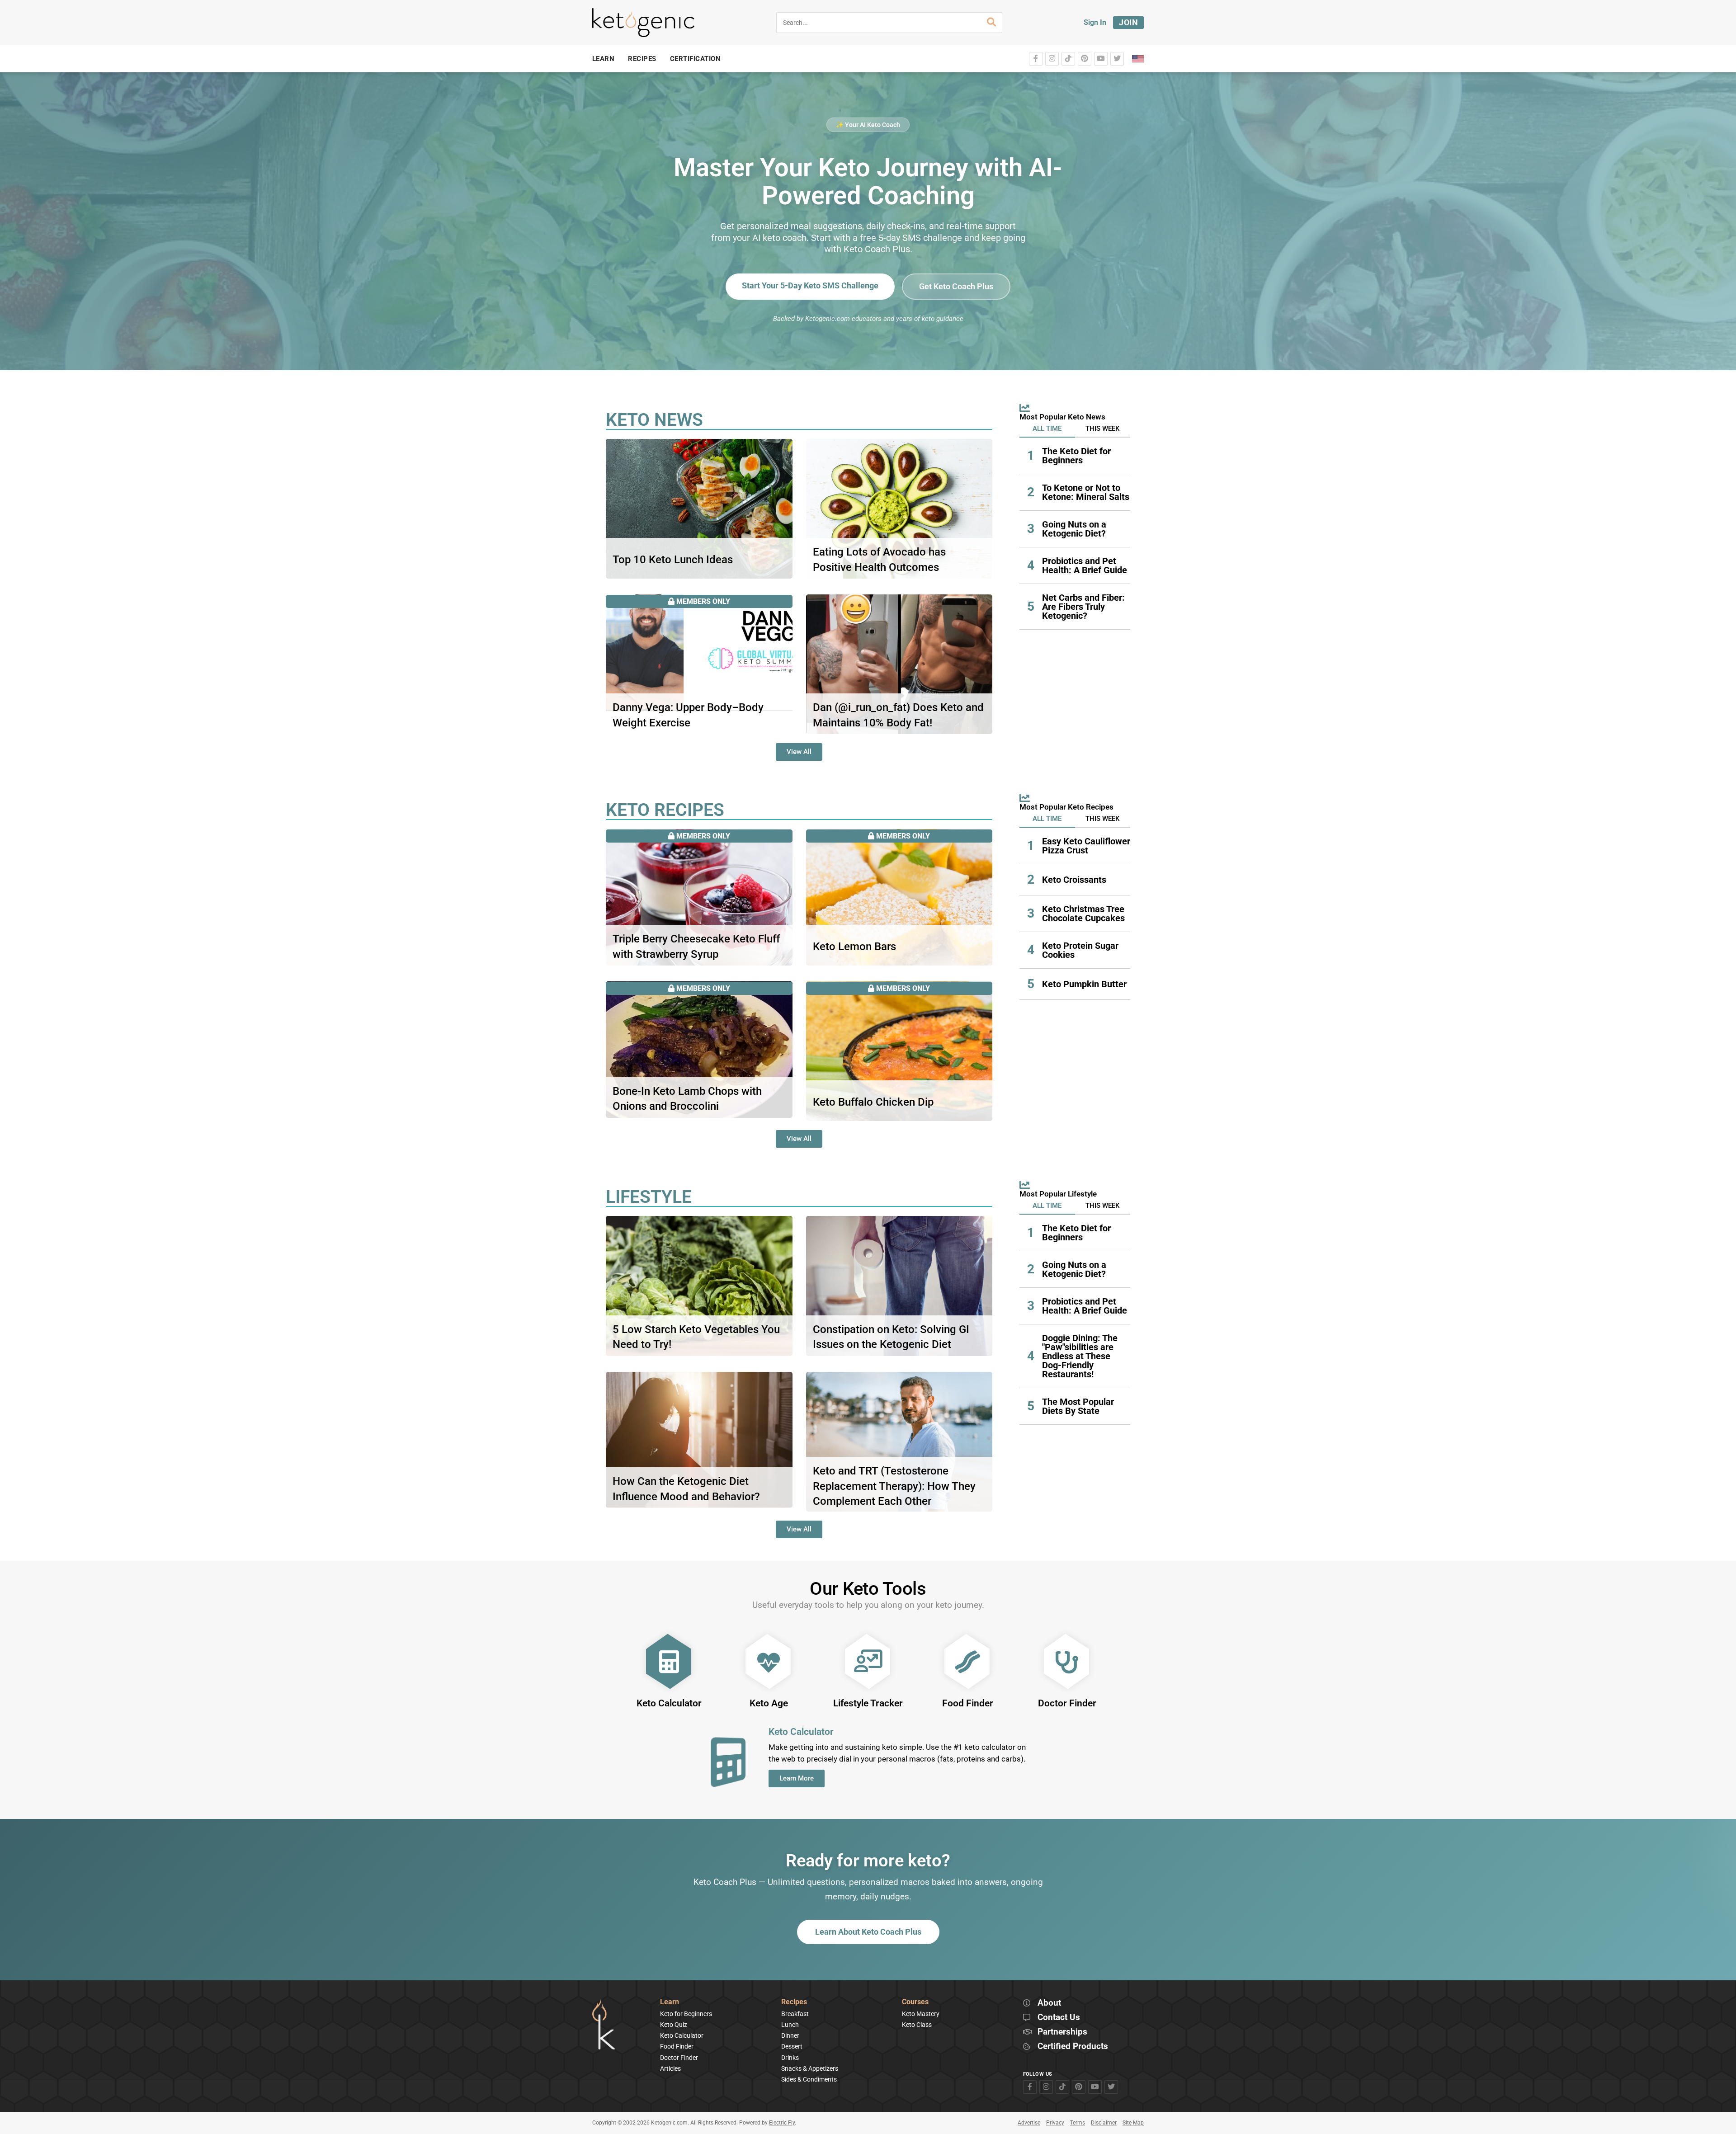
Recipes (794, 2002)
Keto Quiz (674, 2025)
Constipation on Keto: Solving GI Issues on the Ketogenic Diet (891, 1337)
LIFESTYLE (649, 1197)
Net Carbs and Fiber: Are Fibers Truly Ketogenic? (1083, 607)
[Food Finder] (967, 1662)
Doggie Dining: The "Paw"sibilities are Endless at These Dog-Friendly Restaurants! (1080, 1356)
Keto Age (769, 1703)
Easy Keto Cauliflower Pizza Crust (1086, 846)
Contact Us (1059, 2018)
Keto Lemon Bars (854, 947)
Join (1128, 22)
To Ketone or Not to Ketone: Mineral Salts (1086, 492)
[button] (1047, 429)
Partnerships (1062, 2032)
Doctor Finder (1067, 1703)
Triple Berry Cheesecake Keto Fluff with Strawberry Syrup (696, 947)
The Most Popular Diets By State (1078, 1406)
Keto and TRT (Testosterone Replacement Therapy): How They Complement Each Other (894, 1486)
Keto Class (917, 2025)
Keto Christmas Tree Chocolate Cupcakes (1083, 914)
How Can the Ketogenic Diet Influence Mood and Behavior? (686, 1489)
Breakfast (795, 2014)
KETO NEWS (654, 420)
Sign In (1095, 22)
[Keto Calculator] (669, 1662)
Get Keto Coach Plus (956, 286)
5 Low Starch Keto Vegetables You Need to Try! (696, 1337)
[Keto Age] (769, 1662)
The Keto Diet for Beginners (1076, 456)
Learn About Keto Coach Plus (868, 1932)
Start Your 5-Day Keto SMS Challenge (810, 285)
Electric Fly (782, 2123)
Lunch (790, 2025)
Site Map (1133, 2123)
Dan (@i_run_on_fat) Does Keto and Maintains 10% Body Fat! (898, 715)
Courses (915, 2002)
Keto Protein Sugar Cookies (1080, 950)
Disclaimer (1104, 2123)
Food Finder (968, 1703)
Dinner (790, 2035)
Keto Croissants (1074, 880)
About (1049, 2003)
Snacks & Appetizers (810, 2068)
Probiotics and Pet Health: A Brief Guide (1085, 565)
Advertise (1029, 2123)
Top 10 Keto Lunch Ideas (673, 560)
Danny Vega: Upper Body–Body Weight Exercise (688, 715)
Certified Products (1073, 2047)
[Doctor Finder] (1067, 1662)
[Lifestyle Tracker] (868, 1662)
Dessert (792, 2046)
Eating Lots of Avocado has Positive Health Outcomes (879, 560)
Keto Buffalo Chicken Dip (873, 1102)
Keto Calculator (669, 1703)
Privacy (1055, 2123)
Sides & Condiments (809, 2079)
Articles (670, 2068)
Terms (1078, 2123)
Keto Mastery (921, 2014)
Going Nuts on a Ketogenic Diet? (1074, 529)
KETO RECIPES (665, 810)
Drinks (790, 2058)
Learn (670, 2002)
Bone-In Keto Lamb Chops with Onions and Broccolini (687, 1099)
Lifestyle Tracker (868, 1703)
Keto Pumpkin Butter (1084, 984)
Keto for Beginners (686, 2014)
